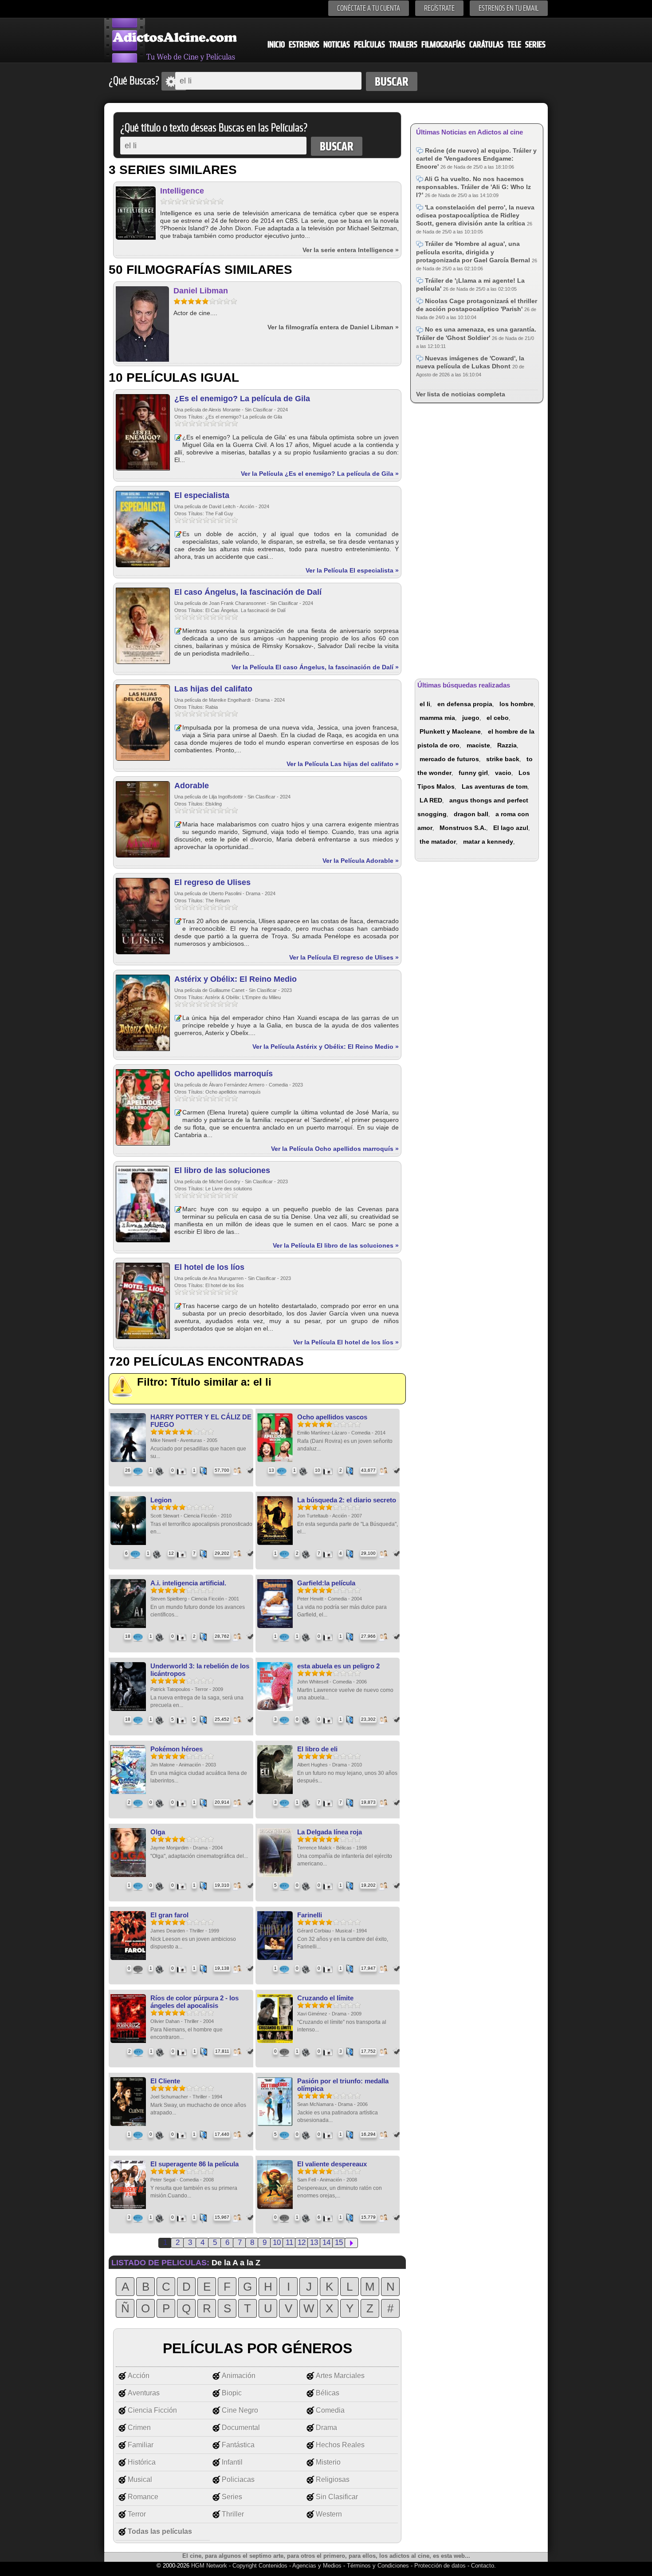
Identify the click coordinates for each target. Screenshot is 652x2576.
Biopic (232, 2393)
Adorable (192, 786)
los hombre (516, 704)
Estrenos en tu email (509, 8)
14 (326, 2242)
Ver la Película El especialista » (352, 570)
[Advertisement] (477, 539)
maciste (478, 745)
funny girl (473, 773)
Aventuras (144, 2393)
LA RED (431, 800)
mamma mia (437, 718)
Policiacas (238, 2479)
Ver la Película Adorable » (361, 861)
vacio (503, 773)
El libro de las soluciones (222, 1170)
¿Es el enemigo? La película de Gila (242, 399)
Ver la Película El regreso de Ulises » (344, 957)
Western (329, 2514)
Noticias (337, 45)
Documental (241, 2428)
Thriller (233, 2514)
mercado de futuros (449, 759)
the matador (438, 842)
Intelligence (182, 191)
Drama (326, 2428)
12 (302, 2242)
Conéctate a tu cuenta (369, 8)
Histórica (142, 2462)
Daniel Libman (201, 291)
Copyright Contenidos (260, 2566)
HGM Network (209, 2566)
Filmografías (443, 45)
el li (425, 704)
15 (339, 2242)
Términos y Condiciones (379, 2566)
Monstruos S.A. (463, 828)
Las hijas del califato (213, 689)
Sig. (351, 2243)
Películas (369, 45)
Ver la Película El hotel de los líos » (346, 1342)
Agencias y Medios (317, 2566)
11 (289, 2242)
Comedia (330, 2410)
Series (535, 45)
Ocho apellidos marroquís (224, 1074)
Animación (239, 2376)
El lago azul (511, 828)
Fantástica (238, 2445)
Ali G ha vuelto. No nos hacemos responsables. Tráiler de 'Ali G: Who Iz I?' (473, 187)
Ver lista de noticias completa (461, 394)
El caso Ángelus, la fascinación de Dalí (248, 592)
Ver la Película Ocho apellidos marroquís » (335, 1149)
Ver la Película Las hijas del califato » (343, 764)
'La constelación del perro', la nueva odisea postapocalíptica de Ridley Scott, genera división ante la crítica (475, 215)
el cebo (498, 718)
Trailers (403, 45)
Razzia (507, 745)
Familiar (141, 2445)
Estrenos (304, 45)
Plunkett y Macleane (450, 731)
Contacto (483, 2566)
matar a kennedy (488, 842)
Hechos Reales (340, 2445)
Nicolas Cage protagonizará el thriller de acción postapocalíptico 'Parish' (477, 305)
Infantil (232, 2462)
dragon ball (471, 814)
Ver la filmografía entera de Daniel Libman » (333, 327)
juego (471, 718)
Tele (514, 45)
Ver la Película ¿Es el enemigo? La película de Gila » (320, 474)
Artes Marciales (340, 2376)
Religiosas (333, 2479)
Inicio (276, 45)
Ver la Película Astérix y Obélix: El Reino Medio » (326, 1047)
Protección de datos (440, 2566)
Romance (143, 2497)
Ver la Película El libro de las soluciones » (336, 1245)
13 (314, 2242)
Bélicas (328, 2393)
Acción (139, 2376)
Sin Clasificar (337, 2497)
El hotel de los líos (209, 1267)
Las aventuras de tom (495, 786)
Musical (140, 2479)
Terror (137, 2514)
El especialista (202, 495)
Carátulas (486, 45)
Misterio (328, 2462)
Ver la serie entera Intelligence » (351, 250)
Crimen (139, 2428)
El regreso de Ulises (212, 882)
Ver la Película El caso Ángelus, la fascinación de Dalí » (315, 667)
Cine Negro (240, 2410)
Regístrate (439, 8)
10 (277, 2242)
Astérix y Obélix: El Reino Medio (236, 979)
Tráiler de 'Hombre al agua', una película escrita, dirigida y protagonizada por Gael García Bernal (474, 252)
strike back (503, 759)
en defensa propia (465, 704)
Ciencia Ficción (152, 2410)
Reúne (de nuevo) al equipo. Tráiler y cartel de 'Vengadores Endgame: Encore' (476, 158)
